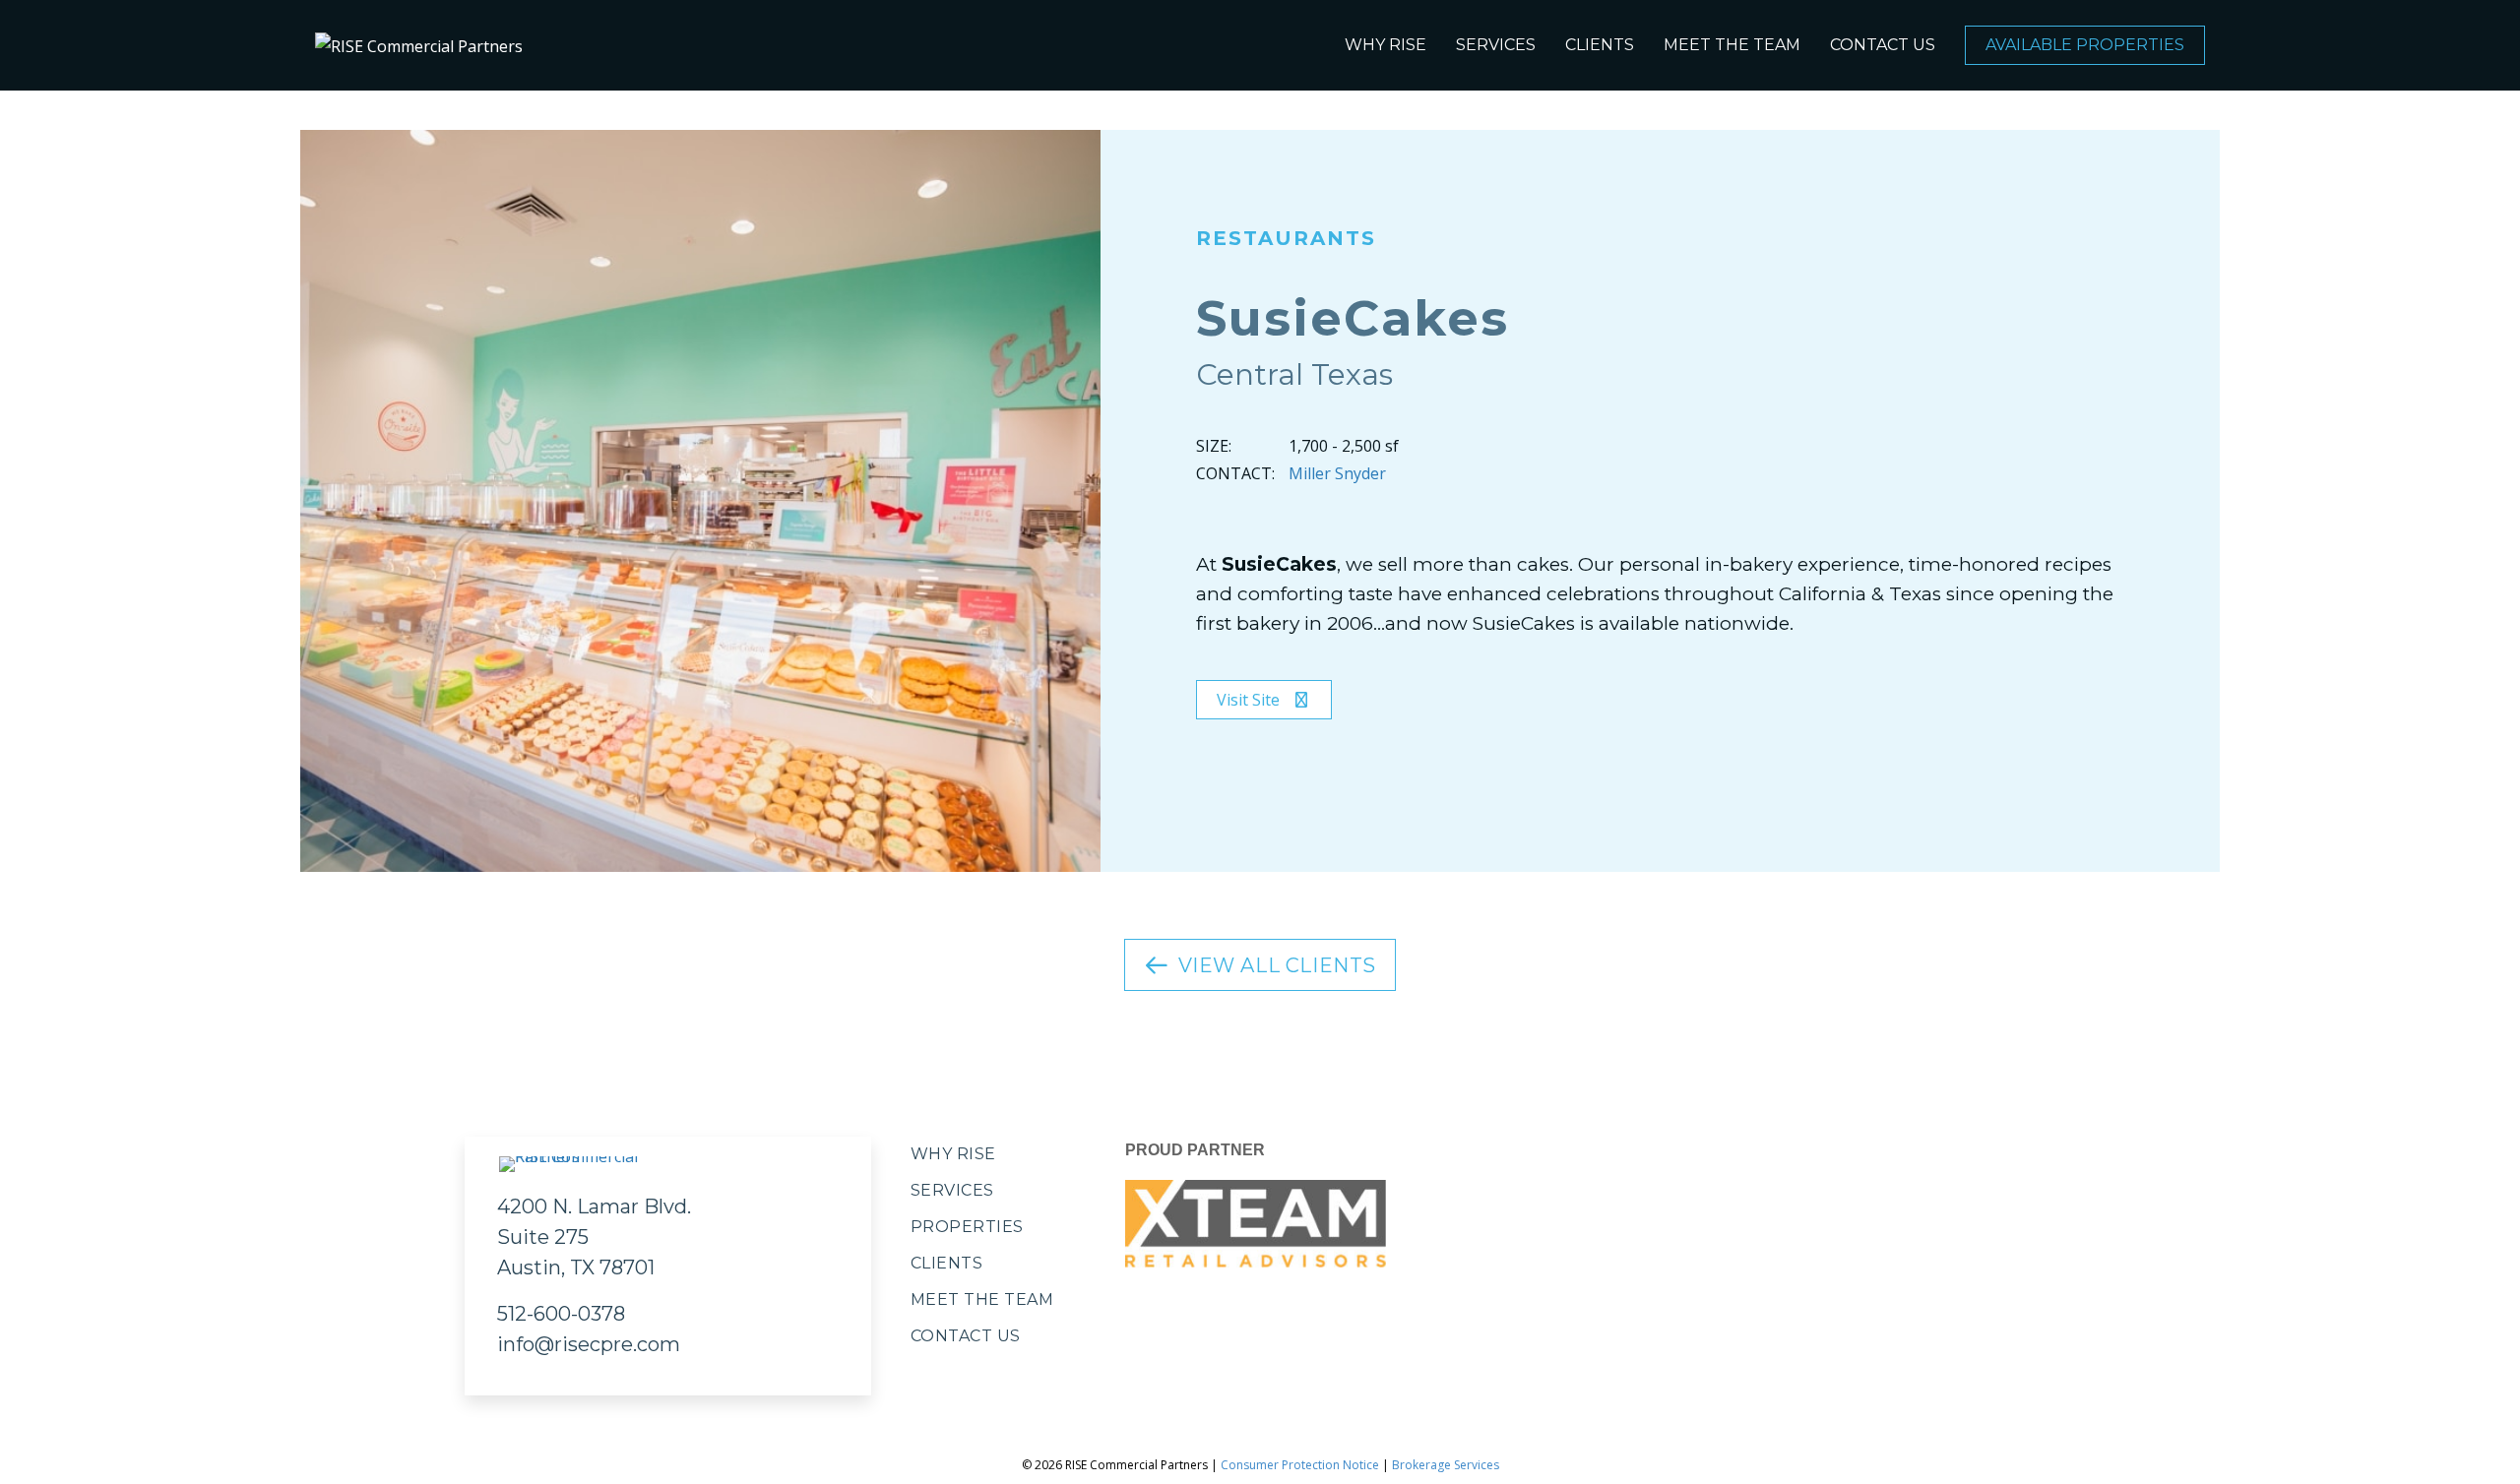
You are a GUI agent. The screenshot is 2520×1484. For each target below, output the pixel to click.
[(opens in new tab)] (1256, 1222)
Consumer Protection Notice (1300, 1465)
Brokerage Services (1446, 1465)
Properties (967, 1227)
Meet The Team (1732, 45)
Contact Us (1883, 45)
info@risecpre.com (589, 1344)
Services (1496, 45)
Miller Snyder (1337, 473)
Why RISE (1386, 45)
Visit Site (1250, 700)
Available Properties (2085, 45)
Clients (1600, 45)
